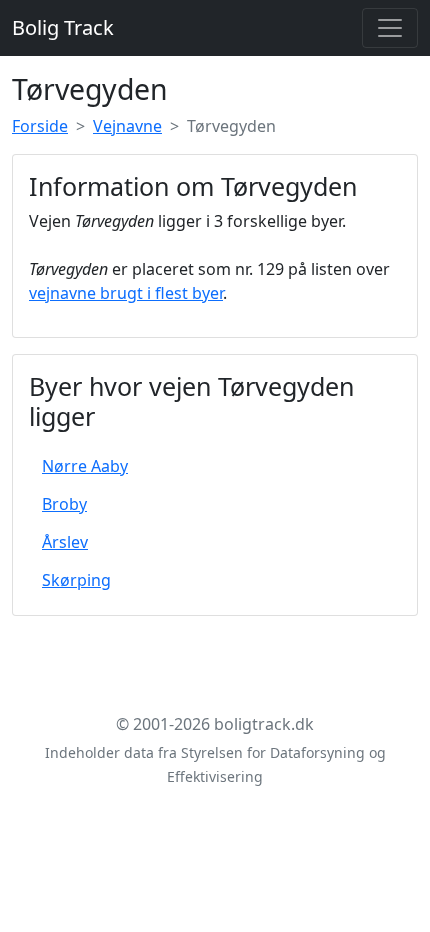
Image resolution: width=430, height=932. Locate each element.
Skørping (76, 580)
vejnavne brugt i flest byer (126, 293)
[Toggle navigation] (390, 28)
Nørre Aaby (85, 466)
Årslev (65, 542)
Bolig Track (63, 27)
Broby (64, 504)
